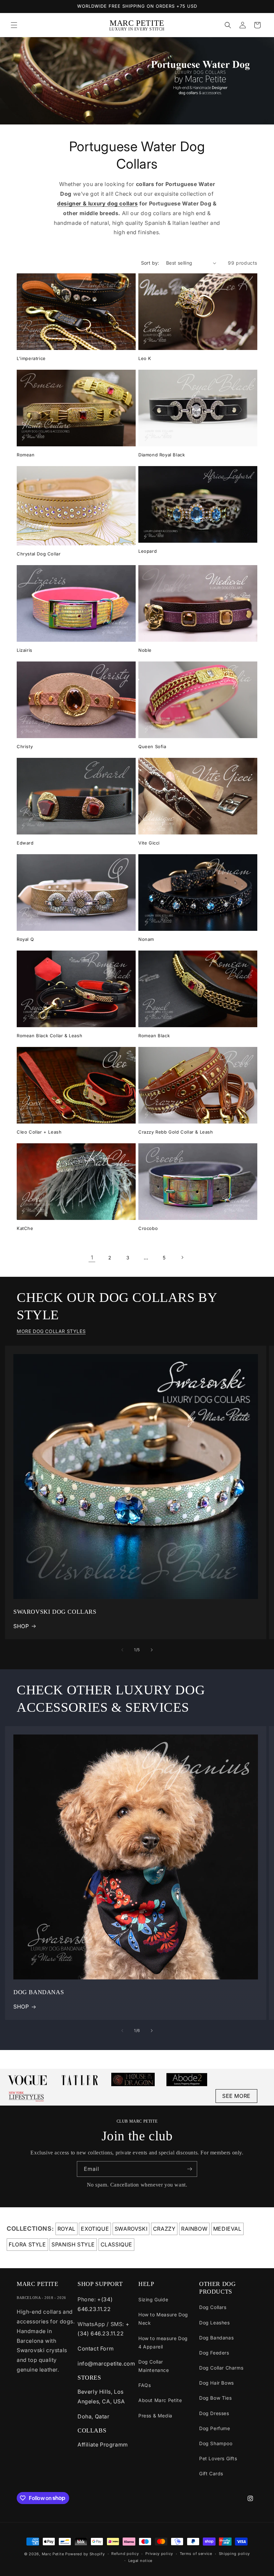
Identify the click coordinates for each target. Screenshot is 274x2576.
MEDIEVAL (227, 2229)
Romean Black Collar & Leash (49, 1036)
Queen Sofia (152, 746)
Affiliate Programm (103, 2445)
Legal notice (140, 2561)
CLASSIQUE (116, 2244)
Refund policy (125, 2554)
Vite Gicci (149, 843)
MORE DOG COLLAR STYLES (51, 1331)
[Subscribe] (189, 2169)
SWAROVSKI (131, 2229)
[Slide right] (152, 1650)
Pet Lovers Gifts (218, 2458)
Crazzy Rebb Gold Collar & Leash (176, 1132)
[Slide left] (122, 1650)
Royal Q (25, 939)
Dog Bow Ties (215, 2398)
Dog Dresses (214, 2413)
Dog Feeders (214, 2353)
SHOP (21, 1626)
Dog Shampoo (216, 2443)
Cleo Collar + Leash (39, 1132)
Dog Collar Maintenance (154, 2366)
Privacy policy (159, 2554)
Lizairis (25, 650)
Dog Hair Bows (217, 2383)
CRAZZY (164, 2229)
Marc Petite (53, 2554)
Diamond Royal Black (162, 455)
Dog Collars (213, 2307)
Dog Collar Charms (221, 2368)
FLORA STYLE (27, 2244)
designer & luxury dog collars (97, 203)
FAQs (145, 2385)
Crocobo (148, 1228)
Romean (26, 455)
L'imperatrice (31, 358)
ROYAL (66, 2229)
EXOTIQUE (95, 2229)
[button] (14, 25)
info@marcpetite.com (106, 2364)
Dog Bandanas (216, 2338)
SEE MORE (236, 2096)
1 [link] (92, 1257)
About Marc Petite (160, 2400)
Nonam (146, 939)
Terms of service (196, 2554)
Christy (25, 746)
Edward (25, 843)
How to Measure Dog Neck (163, 2319)
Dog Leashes (215, 2323)
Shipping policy (235, 2554)
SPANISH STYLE (73, 2244)
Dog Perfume (215, 2428)
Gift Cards (211, 2473)
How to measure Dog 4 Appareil (163, 2342)
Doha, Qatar (94, 2416)
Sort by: (150, 263)
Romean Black (154, 1036)
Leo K (145, 358)
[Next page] (182, 1257)
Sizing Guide (153, 2299)
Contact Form (96, 2348)
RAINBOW (194, 2229)
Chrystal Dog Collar (39, 554)
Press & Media (155, 2416)
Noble (145, 650)
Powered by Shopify (85, 2554)
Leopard (148, 551)
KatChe (25, 1228)
